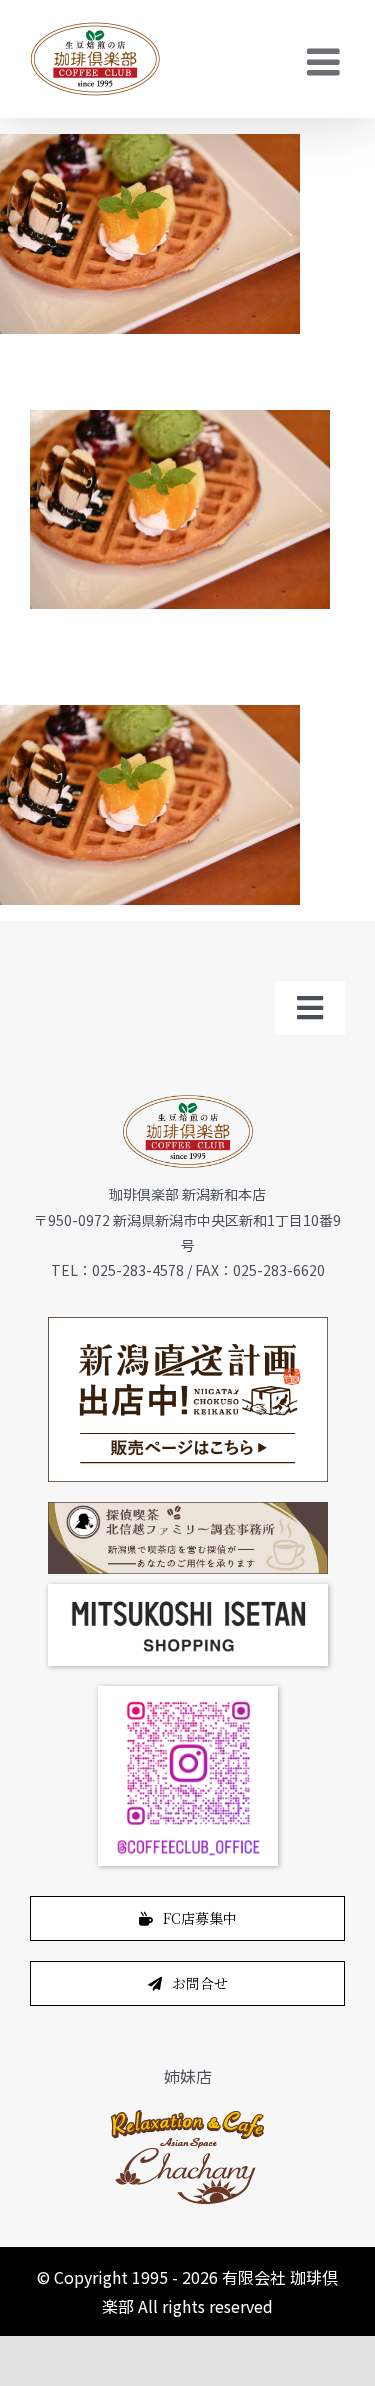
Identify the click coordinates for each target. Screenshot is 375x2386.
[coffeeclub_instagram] (188, 1694)
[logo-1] (187, 2115)
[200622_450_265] (188, 1325)
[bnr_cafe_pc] (188, 1510)
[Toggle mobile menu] (326, 62)
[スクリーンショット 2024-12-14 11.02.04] (188, 1592)
